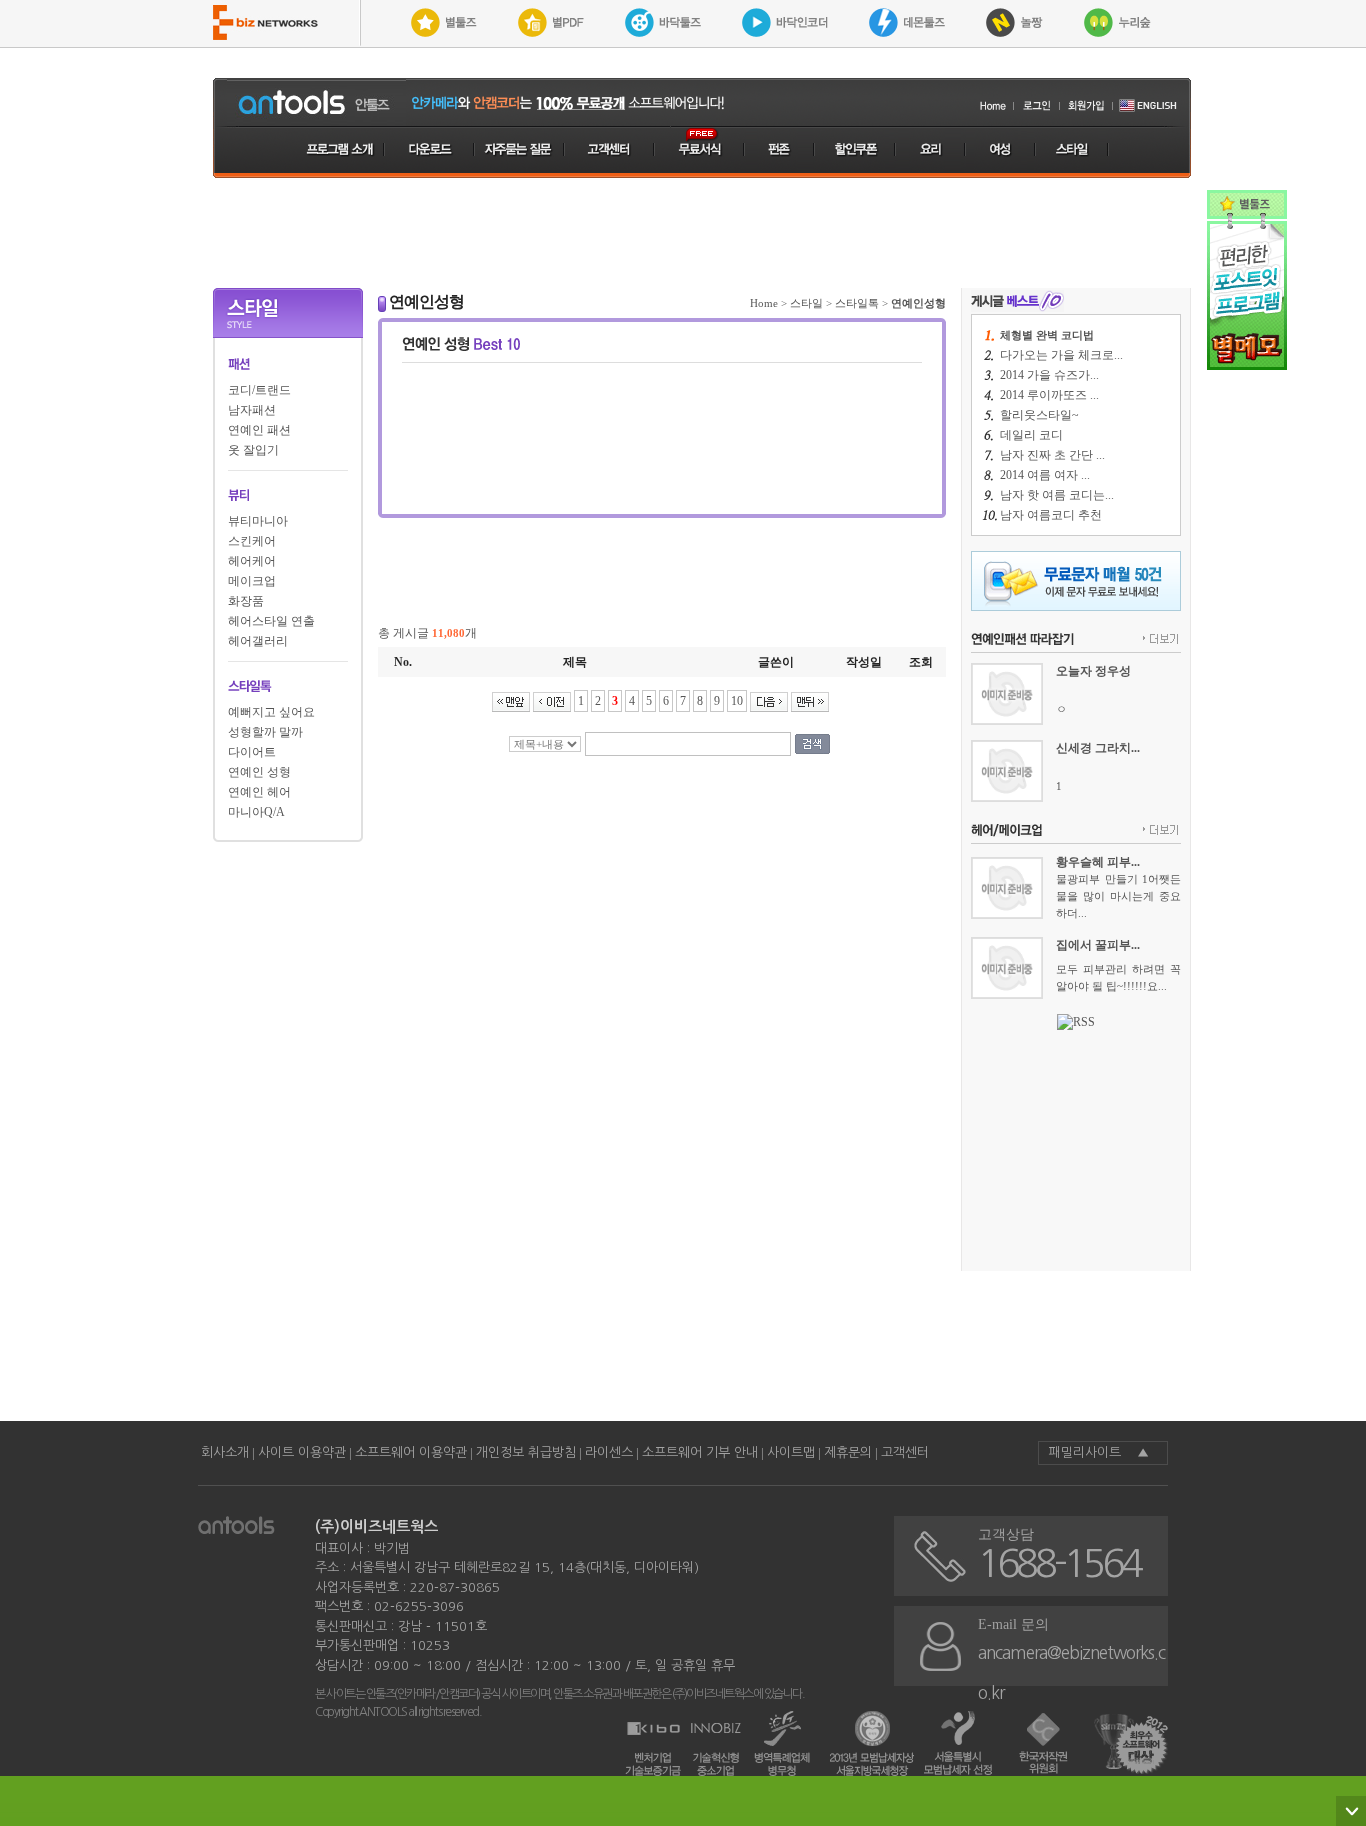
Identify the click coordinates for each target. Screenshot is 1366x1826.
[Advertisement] (702, 233)
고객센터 (905, 1452)
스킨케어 (252, 541)
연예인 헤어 (259, 792)
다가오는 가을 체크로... (1061, 355)
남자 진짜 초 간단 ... (1052, 455)
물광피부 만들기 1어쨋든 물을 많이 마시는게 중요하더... (1118, 896)
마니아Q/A (256, 812)
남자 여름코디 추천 (1051, 515)
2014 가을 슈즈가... (1049, 375)
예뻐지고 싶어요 (271, 712)
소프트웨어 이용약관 (411, 1452)
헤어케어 (252, 561)
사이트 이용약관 (302, 1452)
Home (764, 303)
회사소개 (225, 1452)
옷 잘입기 (253, 450)
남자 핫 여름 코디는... (1057, 495)
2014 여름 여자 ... (1045, 475)
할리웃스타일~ (1039, 415)
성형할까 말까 (265, 732)
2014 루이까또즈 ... (1049, 395)
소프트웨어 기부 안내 (700, 1452)
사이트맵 (791, 1452)
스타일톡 (857, 303)
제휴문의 (848, 1452)
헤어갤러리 (258, 641)
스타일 (806, 303)
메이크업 (252, 581)
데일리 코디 (1031, 435)
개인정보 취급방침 (526, 1452)
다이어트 (252, 752)
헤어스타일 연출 (271, 621)
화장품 (246, 601)
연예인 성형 (259, 772)
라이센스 (609, 1452)
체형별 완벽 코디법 (1047, 335)
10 (737, 701)
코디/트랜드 (259, 390)
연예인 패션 (259, 430)
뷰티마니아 (258, 521)
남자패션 (252, 410)
